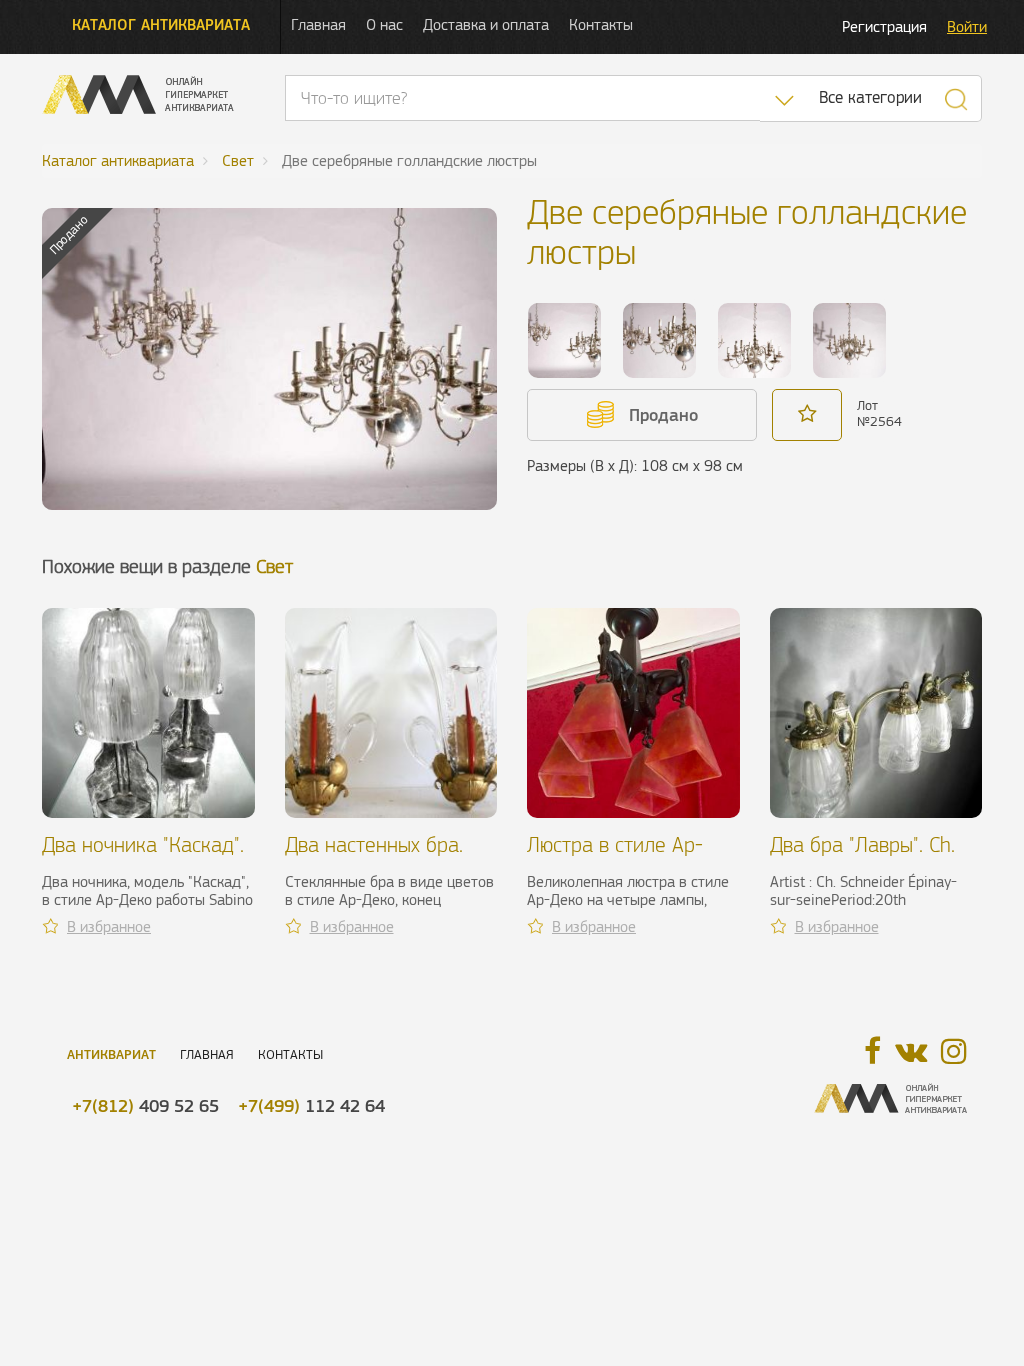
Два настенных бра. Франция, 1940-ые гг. (384, 856)
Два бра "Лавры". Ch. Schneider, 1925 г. (862, 856)
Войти (967, 26)
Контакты (601, 24)
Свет (274, 566)
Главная (318, 24)
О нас (384, 24)
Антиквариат (111, 1054)
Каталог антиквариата (161, 24)
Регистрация (884, 26)
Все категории (870, 97)
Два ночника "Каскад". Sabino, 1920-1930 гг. (143, 856)
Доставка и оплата (486, 24)
